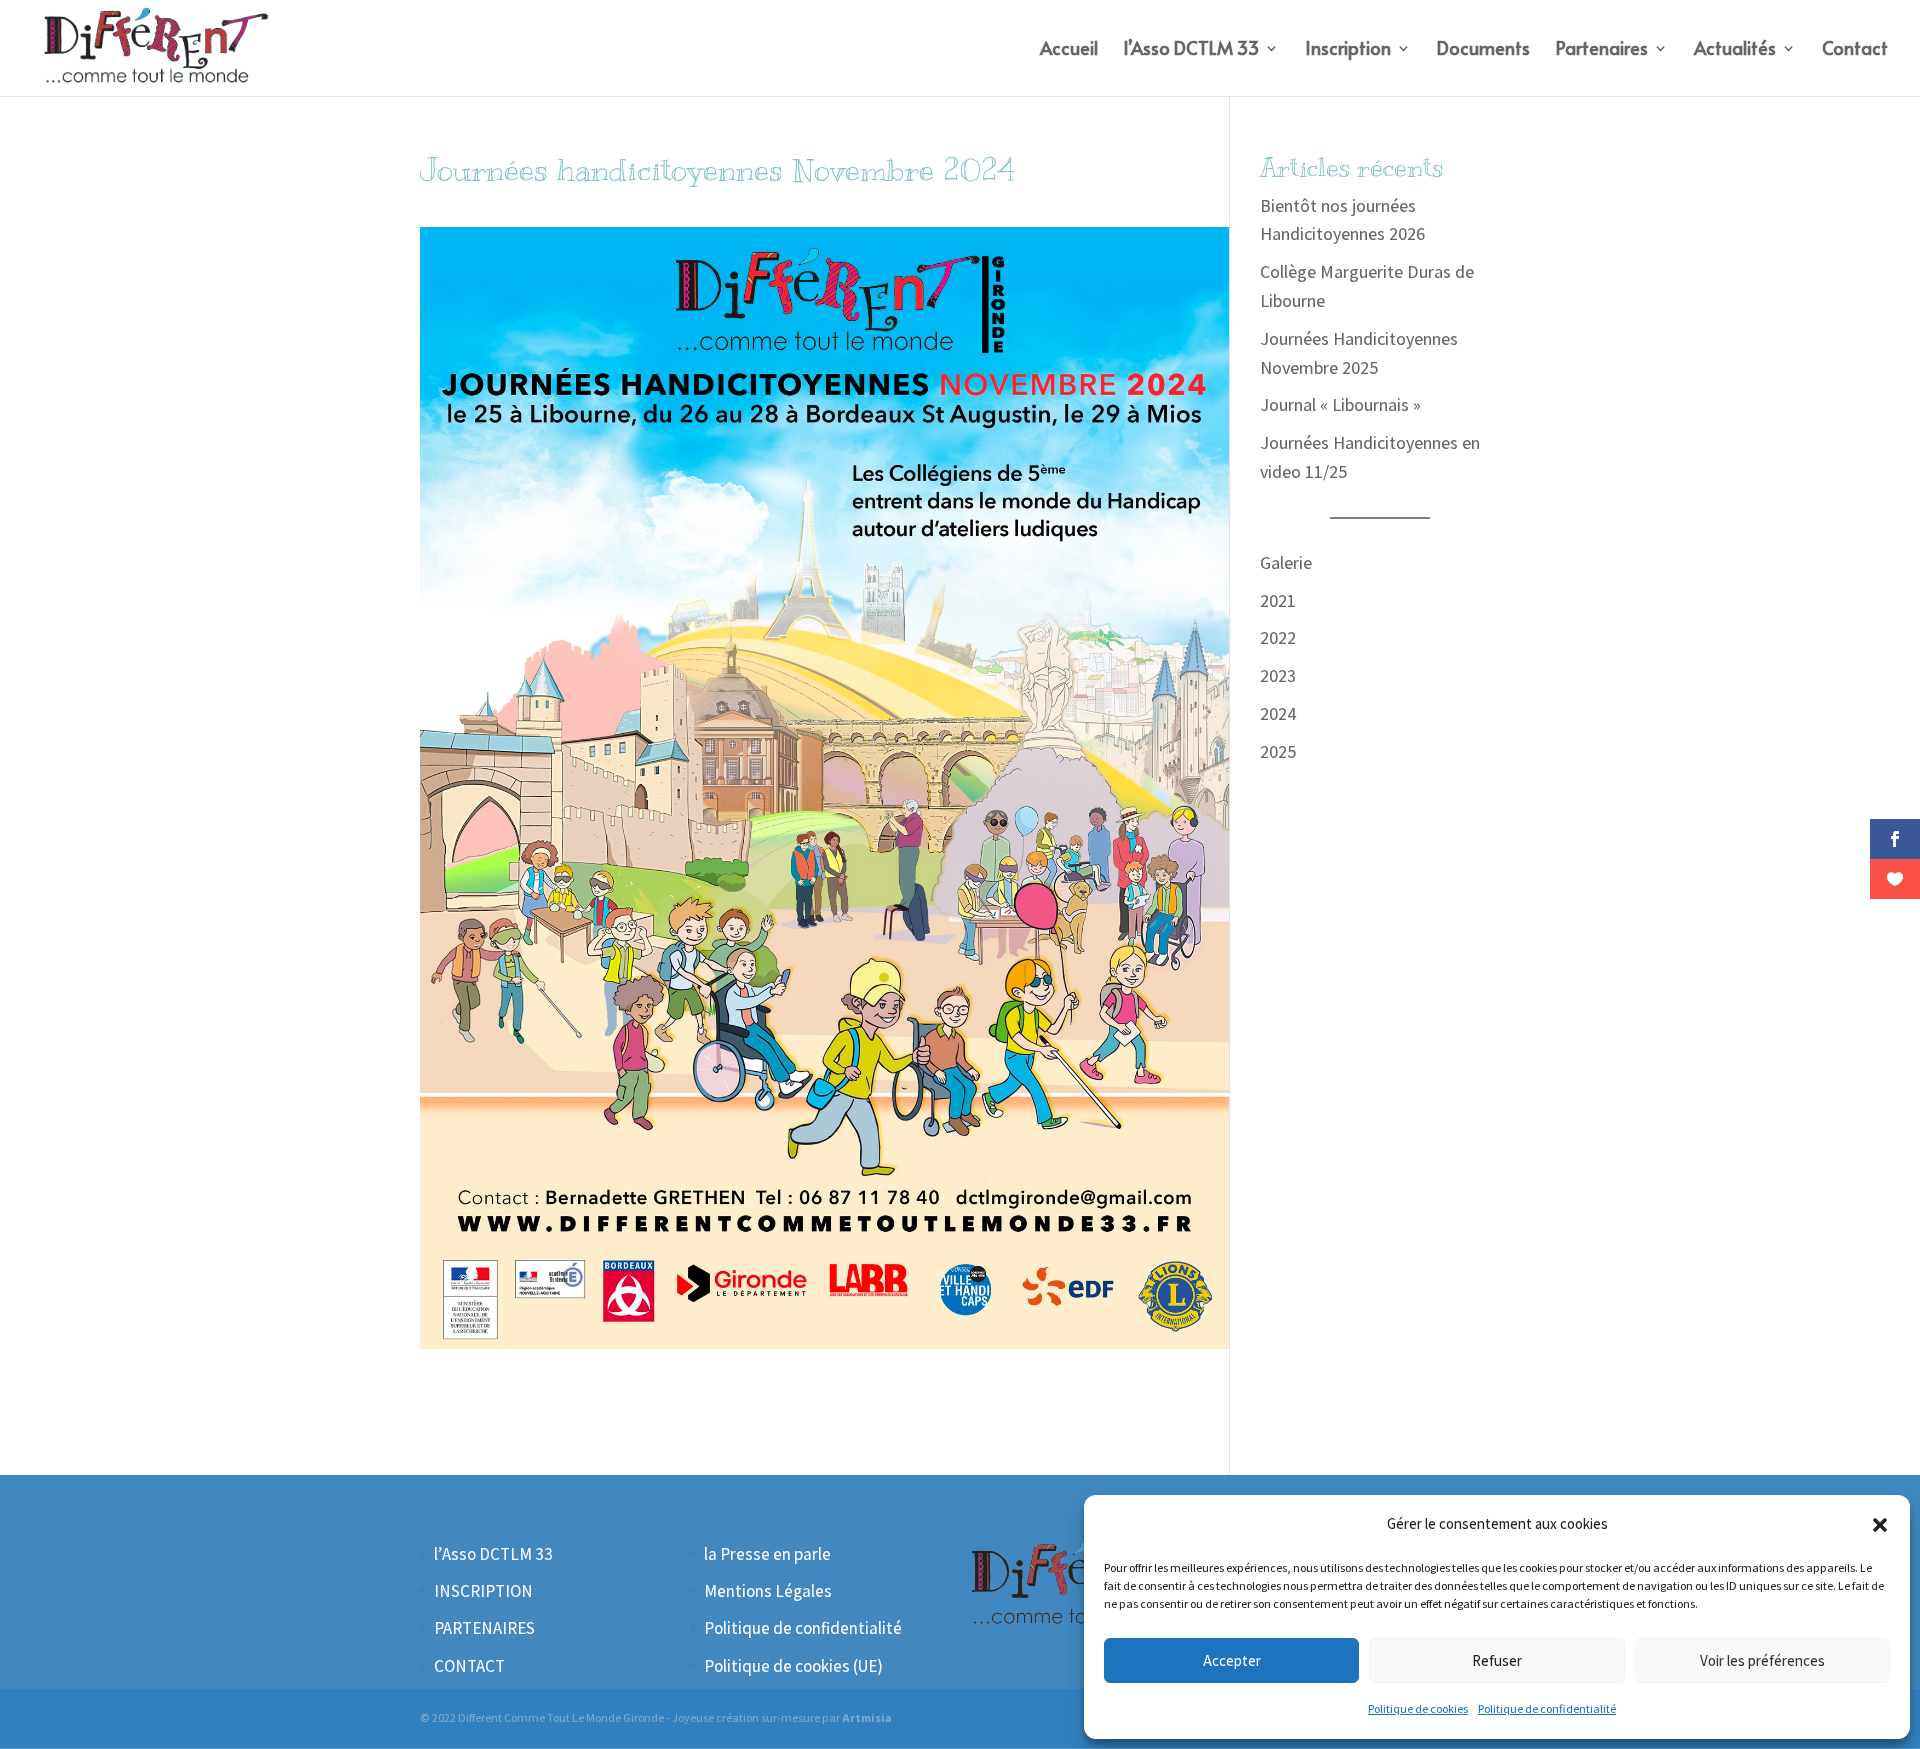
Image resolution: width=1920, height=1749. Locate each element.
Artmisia (866, 1717)
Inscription (1348, 50)
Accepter (1232, 1660)
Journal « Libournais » (1340, 404)
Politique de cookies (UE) (793, 1666)
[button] (1880, 1525)
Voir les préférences (1762, 1660)
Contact (1855, 50)
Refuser (1497, 1660)
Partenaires (1602, 50)
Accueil (1069, 50)
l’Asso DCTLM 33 (1191, 50)
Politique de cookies (1418, 1708)
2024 (1278, 713)
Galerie (1286, 562)
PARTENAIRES (484, 1628)
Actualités (1735, 50)
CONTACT (469, 1666)
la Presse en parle (767, 1554)
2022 (1278, 637)
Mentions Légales (768, 1591)
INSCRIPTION (483, 1591)
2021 (1278, 600)
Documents (1483, 50)
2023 (1278, 675)
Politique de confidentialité (1547, 1708)
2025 (1278, 751)
